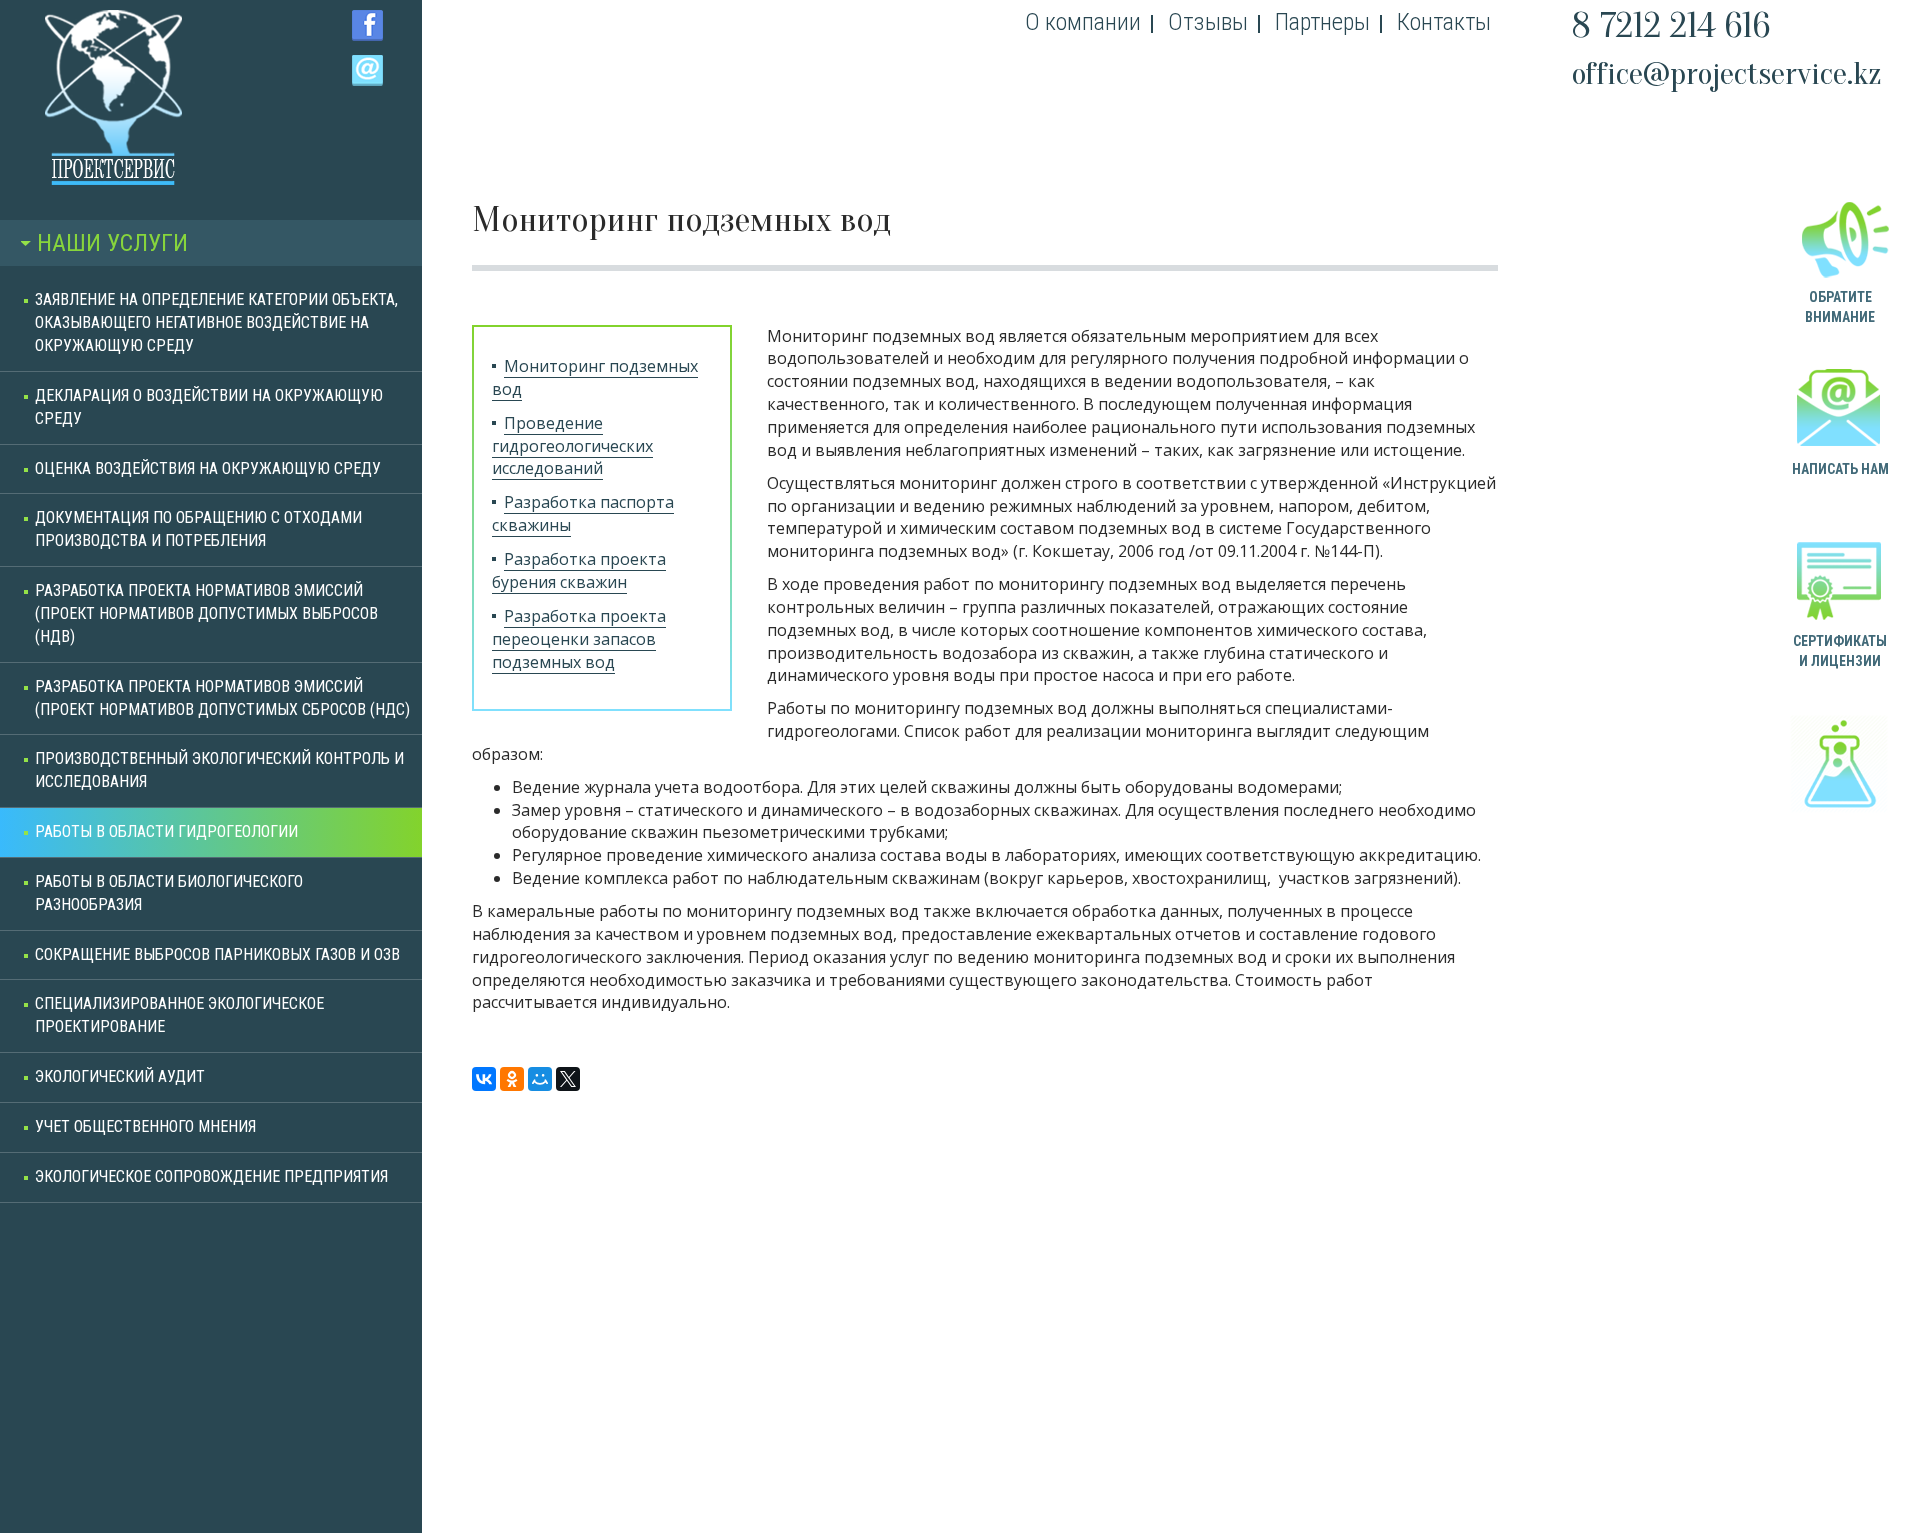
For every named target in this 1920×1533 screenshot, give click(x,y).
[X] (568, 1079)
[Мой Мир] (540, 1079)
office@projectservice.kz (1727, 73)
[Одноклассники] (512, 1079)
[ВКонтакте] (484, 1079)
